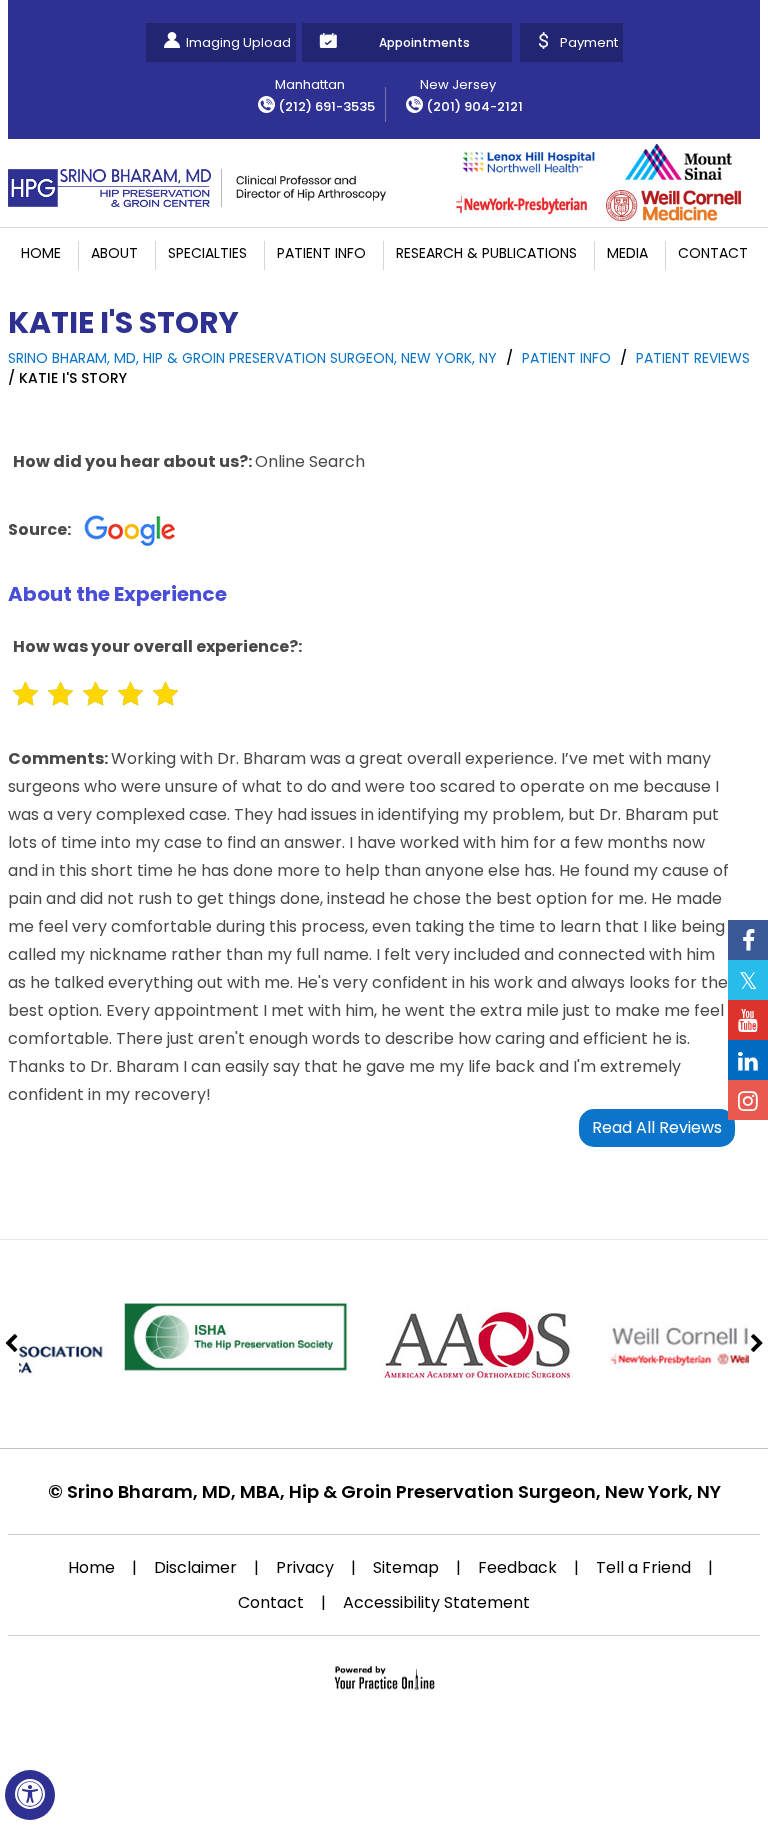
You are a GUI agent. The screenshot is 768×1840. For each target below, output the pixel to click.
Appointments (424, 42)
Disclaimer (195, 1567)
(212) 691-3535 (326, 106)
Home (41, 253)
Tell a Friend (643, 1567)
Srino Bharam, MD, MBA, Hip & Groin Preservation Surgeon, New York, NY (394, 1491)
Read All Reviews (657, 1127)
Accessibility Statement (436, 1602)
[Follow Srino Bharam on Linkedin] (748, 1060)
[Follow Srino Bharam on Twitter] (748, 980)
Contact (713, 253)
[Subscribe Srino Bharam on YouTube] (748, 1020)
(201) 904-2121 (474, 106)
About (114, 253)
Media (627, 253)
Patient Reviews (693, 358)
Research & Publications (486, 253)
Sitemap (406, 1567)
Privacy (305, 1567)
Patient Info (321, 253)
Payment (589, 42)
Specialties (207, 253)
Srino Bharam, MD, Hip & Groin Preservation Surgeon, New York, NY (252, 358)
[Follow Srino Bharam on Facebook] (748, 940)
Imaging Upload (238, 42)
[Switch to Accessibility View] (30, 1795)
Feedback (517, 1567)
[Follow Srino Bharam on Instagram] (748, 1100)
